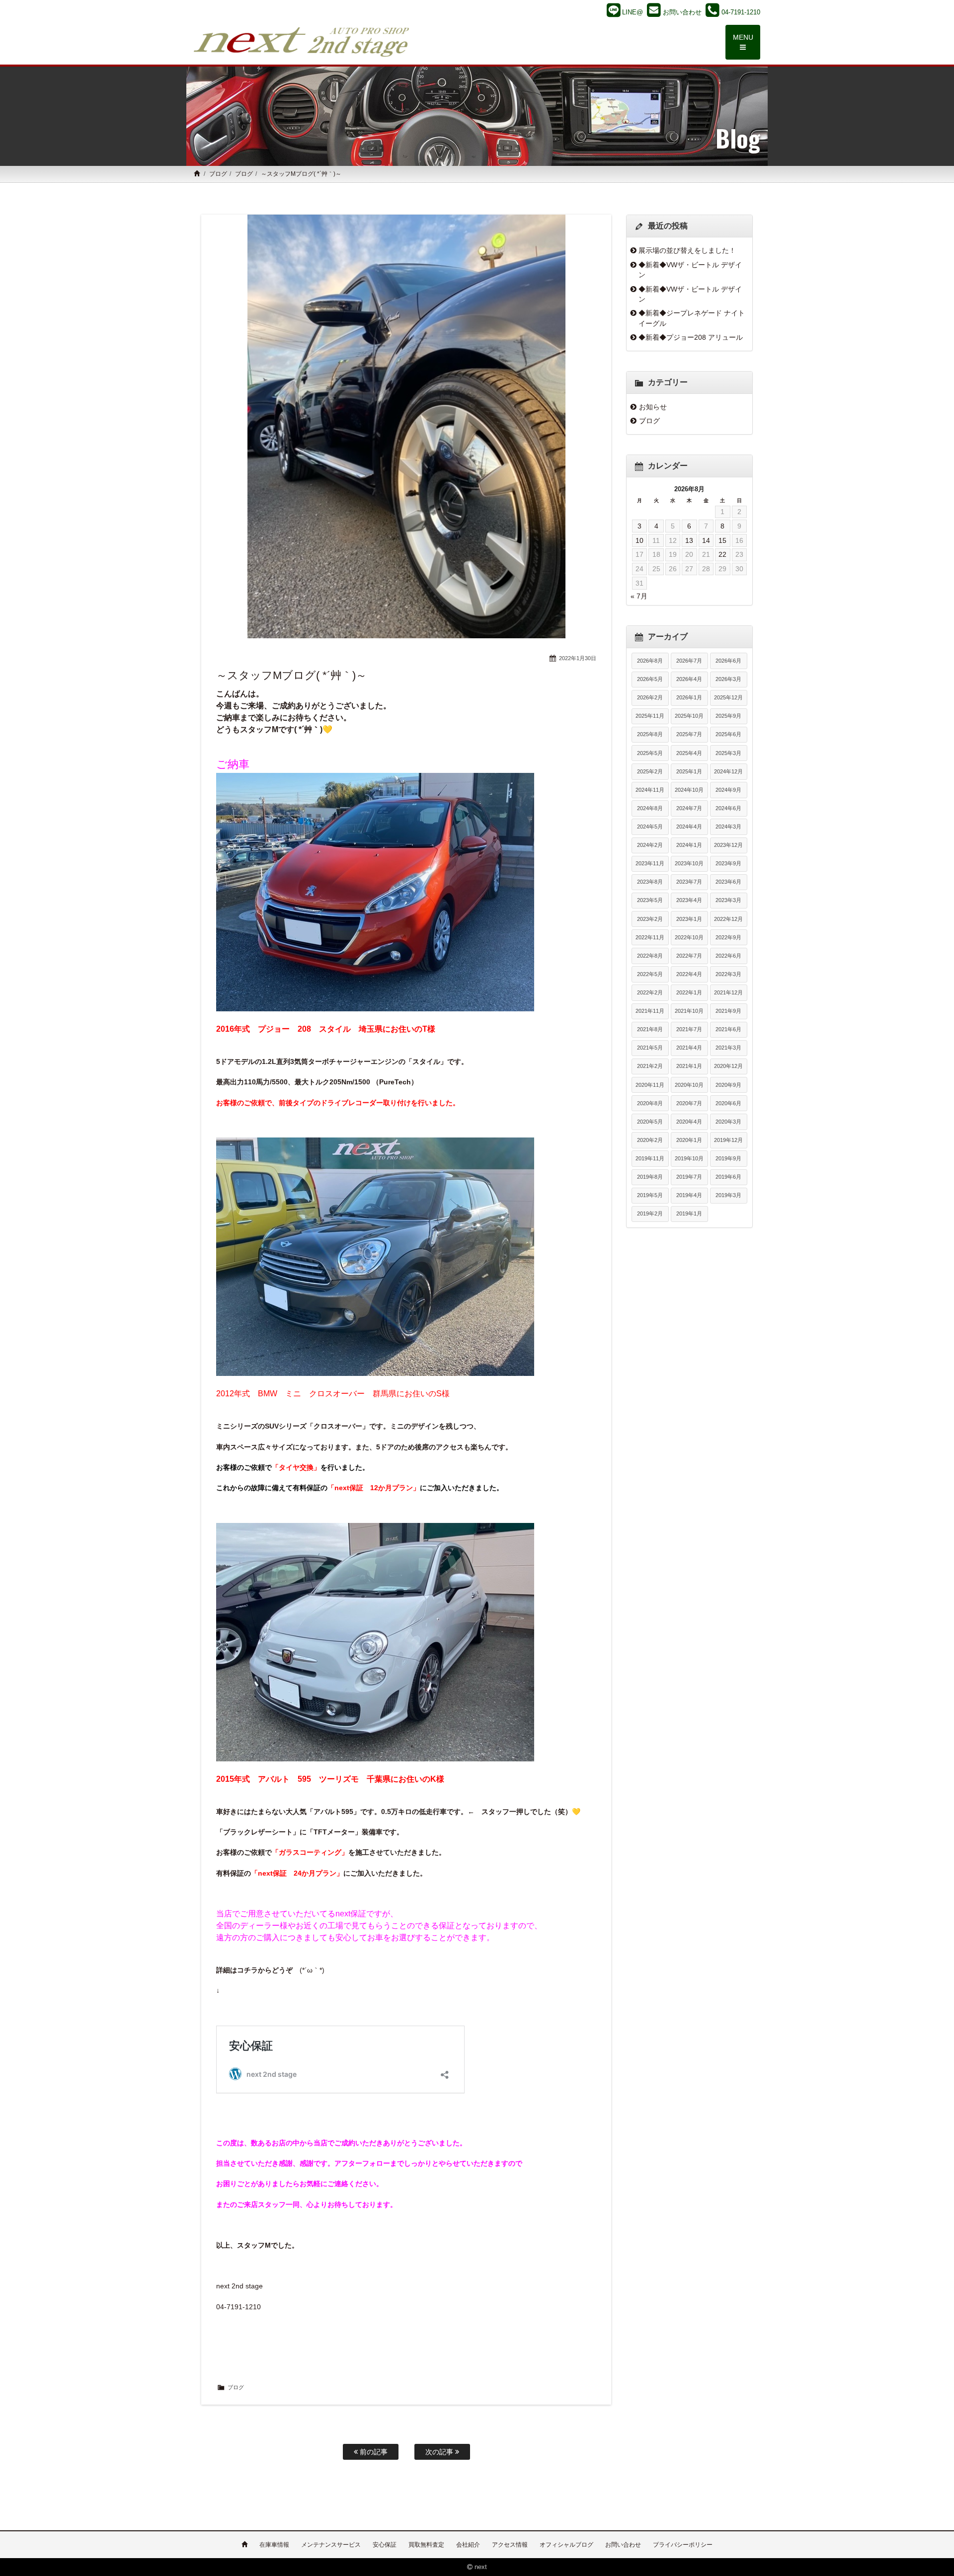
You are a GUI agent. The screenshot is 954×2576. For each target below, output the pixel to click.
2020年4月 (689, 1122)
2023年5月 (650, 900)
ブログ (218, 174)
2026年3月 (728, 679)
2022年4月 (689, 974)
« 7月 (639, 596)
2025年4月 (689, 753)
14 (706, 540)
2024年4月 (689, 827)
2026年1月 (689, 697)
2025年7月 (689, 734)
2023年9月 (728, 863)
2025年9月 (728, 716)
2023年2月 (650, 919)
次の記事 (440, 2452)
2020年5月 (650, 1122)
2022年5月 (650, 974)
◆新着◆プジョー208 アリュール (691, 337)
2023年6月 (728, 882)
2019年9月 (728, 1158)
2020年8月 (650, 1103)
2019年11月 (650, 1158)
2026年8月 (650, 661)
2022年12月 (728, 919)
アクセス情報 (510, 2545)
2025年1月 (689, 771)
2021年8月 (650, 1029)
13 (689, 540)
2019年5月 (650, 1195)
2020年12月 (728, 1066)
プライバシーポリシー (683, 2545)
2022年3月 (728, 974)
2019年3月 (728, 1195)
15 (722, 540)
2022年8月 (650, 956)
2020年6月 (728, 1103)
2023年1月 (689, 919)
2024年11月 (650, 790)
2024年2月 (650, 845)
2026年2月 (650, 697)
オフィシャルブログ (566, 2545)
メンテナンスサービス (331, 2545)
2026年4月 (689, 679)
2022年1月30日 (578, 658)
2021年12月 (728, 992)
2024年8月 (650, 808)
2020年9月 (728, 1085)
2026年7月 (689, 661)
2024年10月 (689, 790)
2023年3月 (728, 900)
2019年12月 (728, 1140)
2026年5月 (650, 679)
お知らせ (653, 407)
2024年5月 (650, 827)
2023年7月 (689, 882)
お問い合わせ (623, 2545)
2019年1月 (689, 1213)
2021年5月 (650, 1048)
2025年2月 (650, 771)
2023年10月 (689, 863)
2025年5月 (650, 753)
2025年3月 (728, 753)
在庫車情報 (274, 2545)
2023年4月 (689, 900)
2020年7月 (689, 1103)
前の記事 (373, 2452)
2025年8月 (650, 734)
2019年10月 (689, 1158)
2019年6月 (728, 1177)
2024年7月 (689, 808)
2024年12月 (728, 771)
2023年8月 (650, 882)
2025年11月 (650, 716)
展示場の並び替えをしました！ (687, 250)
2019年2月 (650, 1213)
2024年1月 (689, 845)
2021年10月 (689, 1011)
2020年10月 (689, 1085)
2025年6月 (728, 734)
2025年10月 (689, 716)
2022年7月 (689, 956)
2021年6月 (728, 1029)
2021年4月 (689, 1048)
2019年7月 (689, 1177)
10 (639, 540)
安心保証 (385, 2545)
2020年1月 (689, 1140)
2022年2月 (650, 992)
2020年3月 (728, 1122)
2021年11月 (650, 1011)
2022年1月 (689, 992)
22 (722, 554)
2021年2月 (650, 1066)
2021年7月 (689, 1029)
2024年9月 (728, 790)
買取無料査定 (426, 2545)
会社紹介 (468, 2545)
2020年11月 (650, 1085)
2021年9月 (728, 1011)
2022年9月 (728, 937)
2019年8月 (650, 1177)
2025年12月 (728, 697)
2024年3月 (728, 827)
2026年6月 (728, 661)
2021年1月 (689, 1066)
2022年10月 (689, 937)
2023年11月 (650, 863)
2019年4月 (689, 1195)
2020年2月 (650, 1140)
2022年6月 (728, 956)
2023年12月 (728, 845)
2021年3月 (728, 1048)
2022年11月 (650, 937)
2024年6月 (728, 808)
